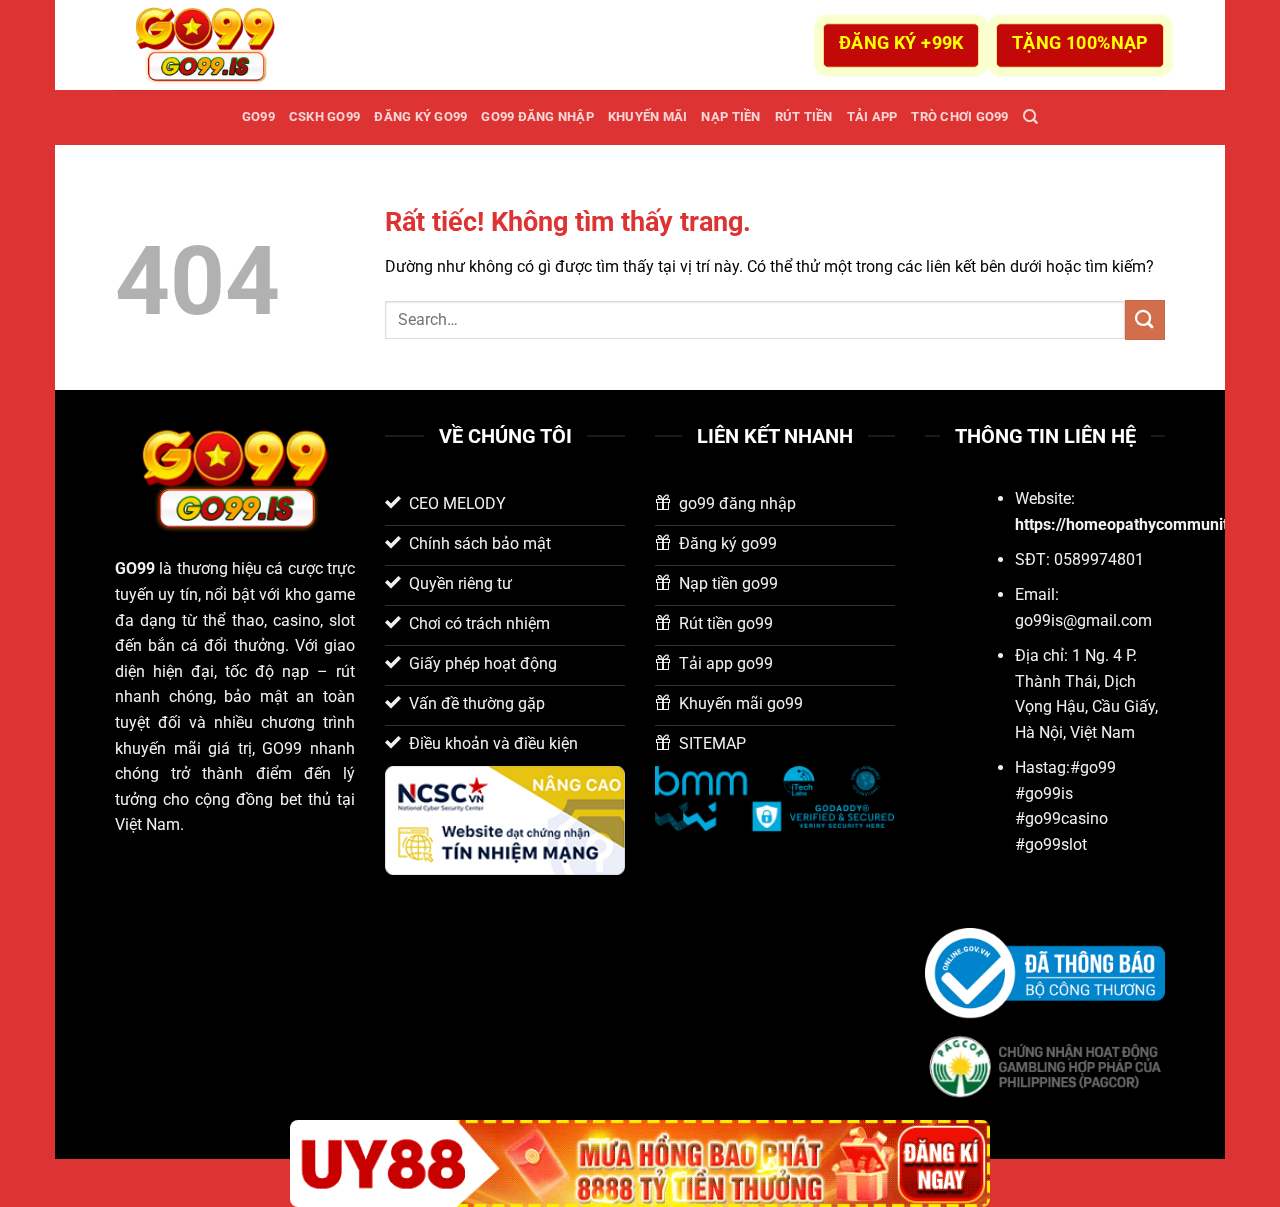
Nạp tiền (730, 116)
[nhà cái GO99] (215, 45)
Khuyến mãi (648, 116)
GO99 (258, 116)
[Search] (1030, 117)
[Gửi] (1145, 319)
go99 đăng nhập (537, 116)
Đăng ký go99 (420, 116)
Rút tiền (804, 116)
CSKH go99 (324, 116)
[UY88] (640, 1163)
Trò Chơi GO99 (959, 116)
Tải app (872, 116)
